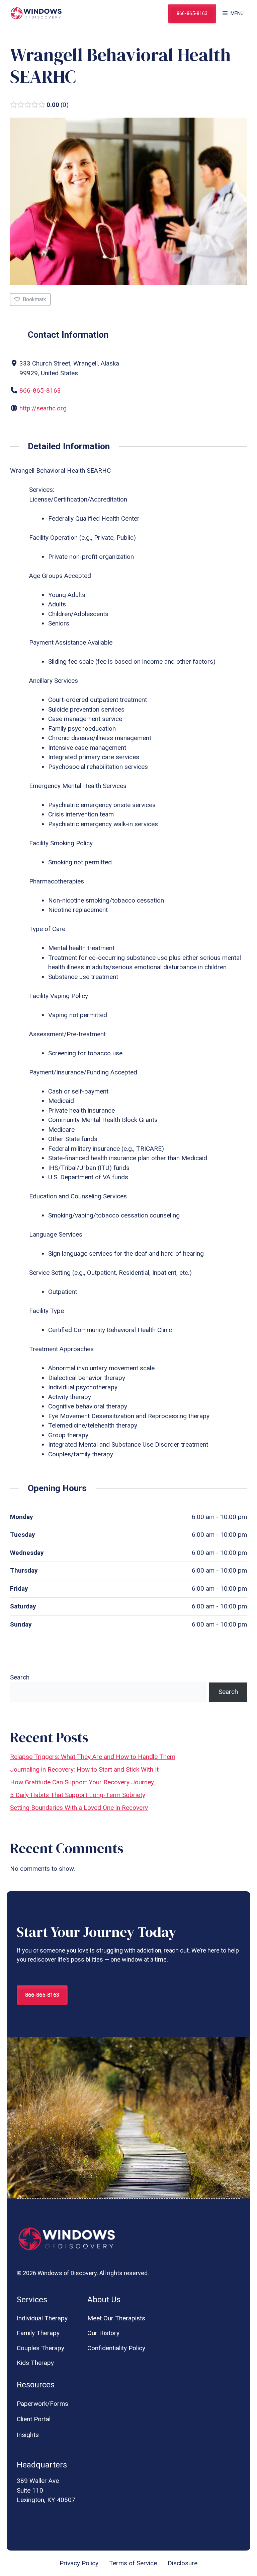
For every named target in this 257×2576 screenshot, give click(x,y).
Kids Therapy (35, 2363)
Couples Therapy (40, 2348)
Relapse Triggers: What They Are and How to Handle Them (93, 1757)
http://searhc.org (43, 408)
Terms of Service (133, 2563)
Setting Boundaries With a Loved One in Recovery (79, 1808)
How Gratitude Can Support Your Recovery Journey (82, 1782)
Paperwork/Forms (42, 2404)
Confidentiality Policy (116, 2348)
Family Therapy (38, 2333)
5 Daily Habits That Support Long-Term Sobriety (78, 1795)
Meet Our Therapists (116, 2318)
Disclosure (183, 2563)
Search (20, 1677)
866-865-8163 (192, 13)
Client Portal (34, 2419)
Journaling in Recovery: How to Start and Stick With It (84, 1769)
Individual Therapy (42, 2318)
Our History (103, 2333)
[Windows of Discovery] (36, 13)
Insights (28, 2435)
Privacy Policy (79, 2563)
